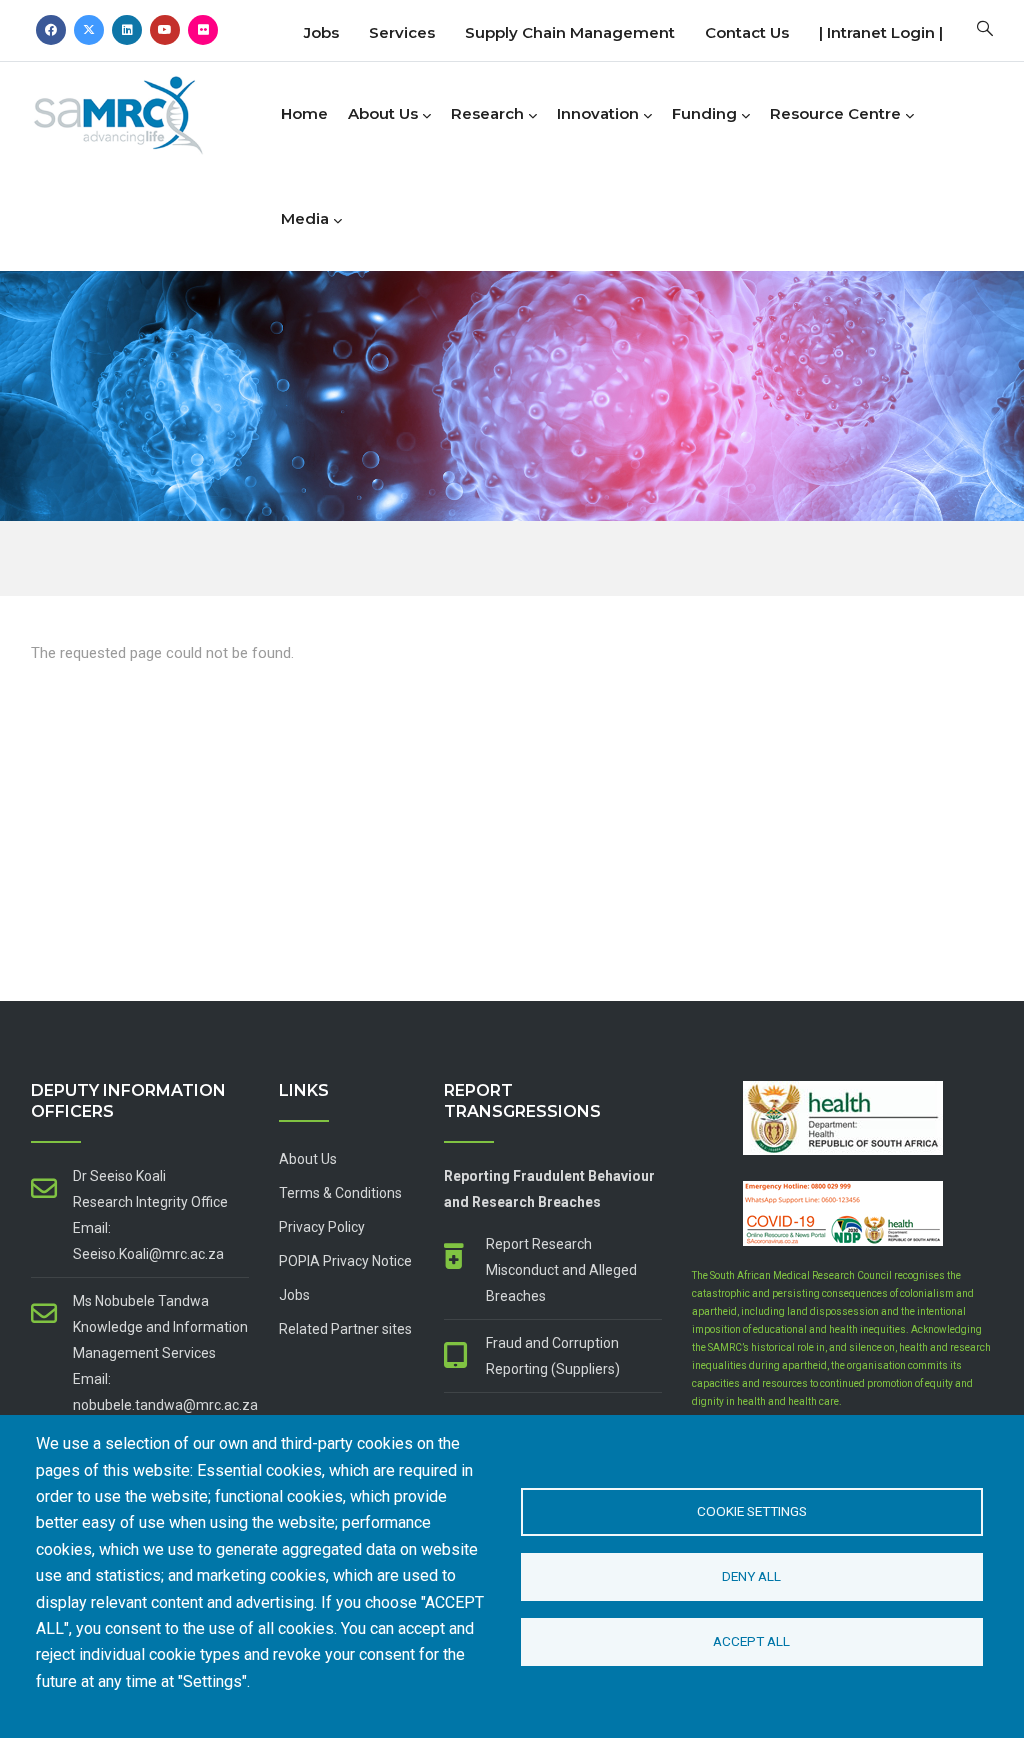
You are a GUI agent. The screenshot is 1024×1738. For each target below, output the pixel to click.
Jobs (321, 32)
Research (487, 113)
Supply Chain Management (570, 32)
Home (304, 113)
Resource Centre (835, 113)
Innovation (598, 113)
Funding (704, 113)
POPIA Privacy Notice (345, 1261)
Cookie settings (752, 1511)
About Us (383, 113)
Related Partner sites (345, 1329)
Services (402, 32)
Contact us (747, 32)
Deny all (751, 1576)
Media (305, 218)
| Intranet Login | (881, 32)
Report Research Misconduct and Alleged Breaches (561, 1270)
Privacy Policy (322, 1227)
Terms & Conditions (340, 1193)
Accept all (751, 1641)
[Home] (151, 109)
